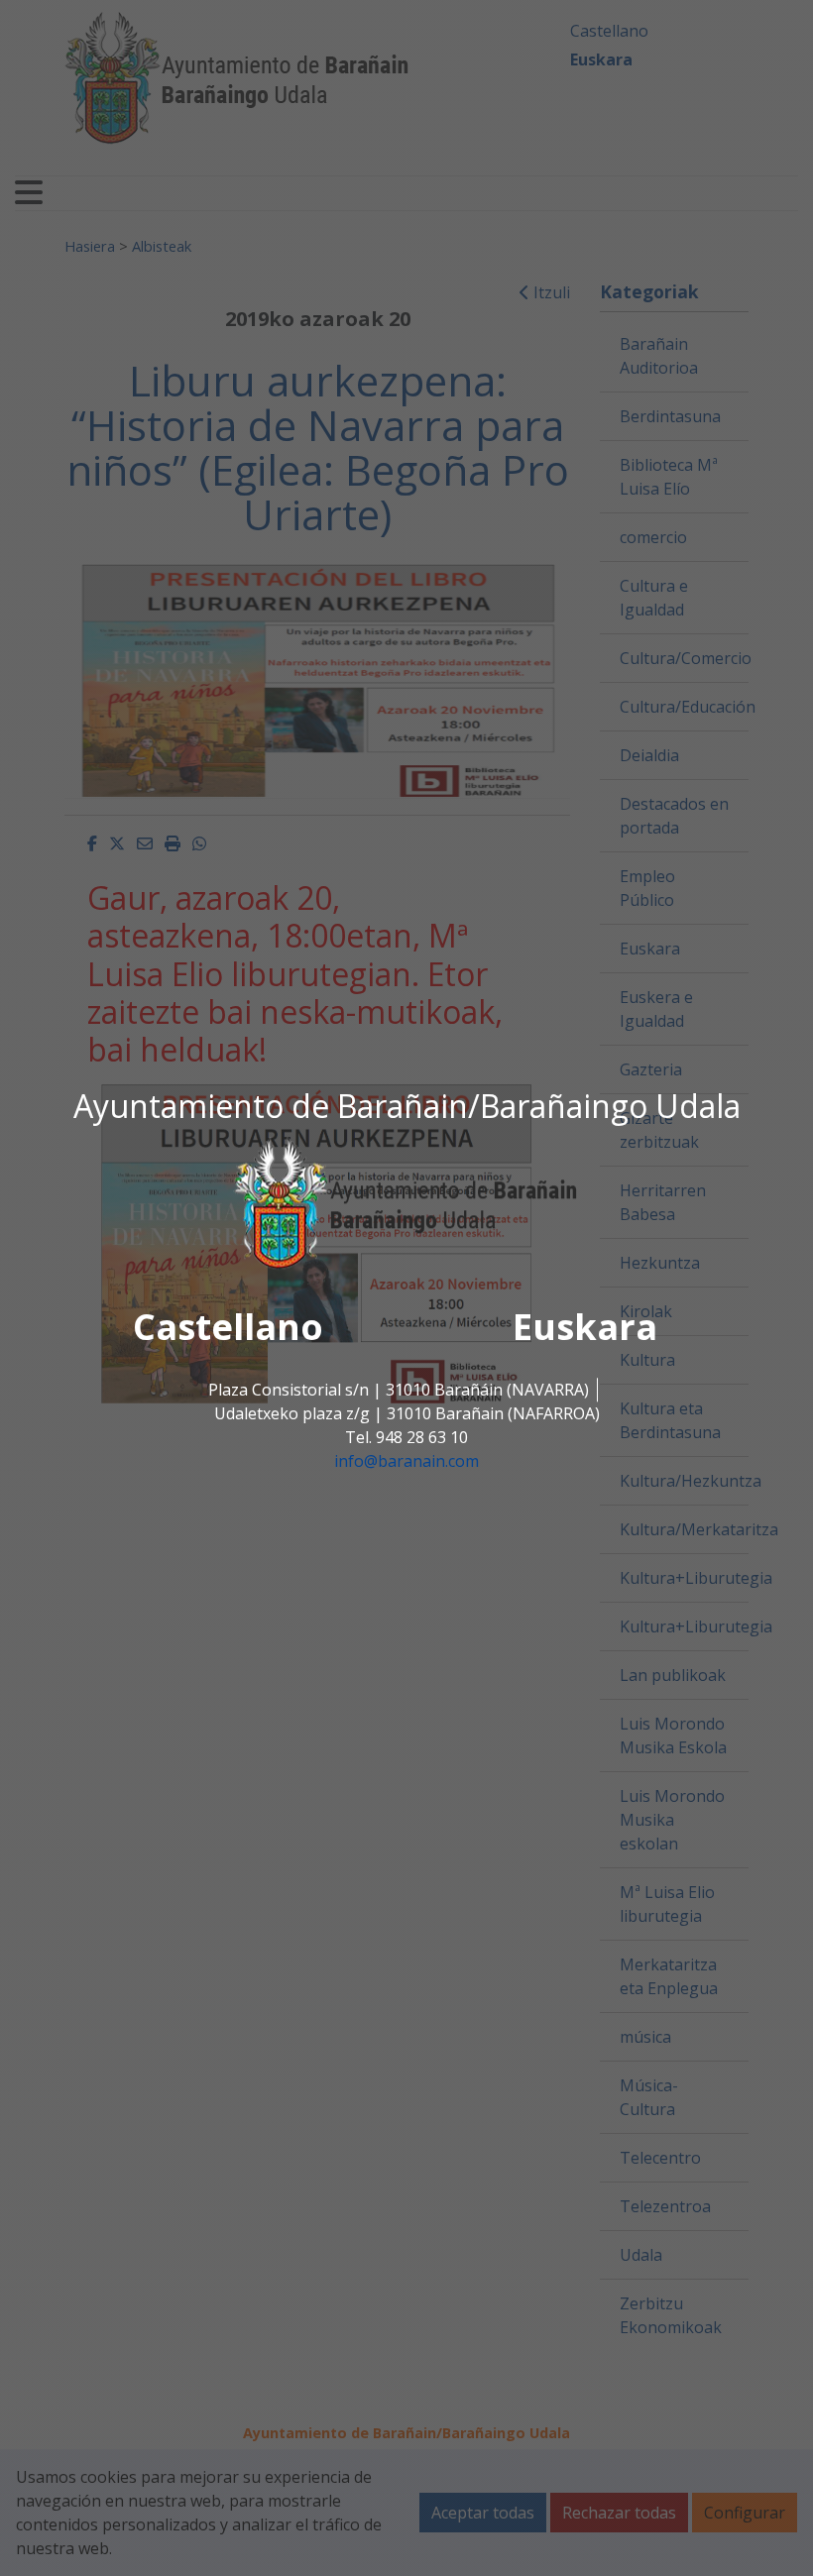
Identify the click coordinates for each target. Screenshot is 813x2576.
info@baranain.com (406, 1461)
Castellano (228, 1327)
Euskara (585, 1327)
